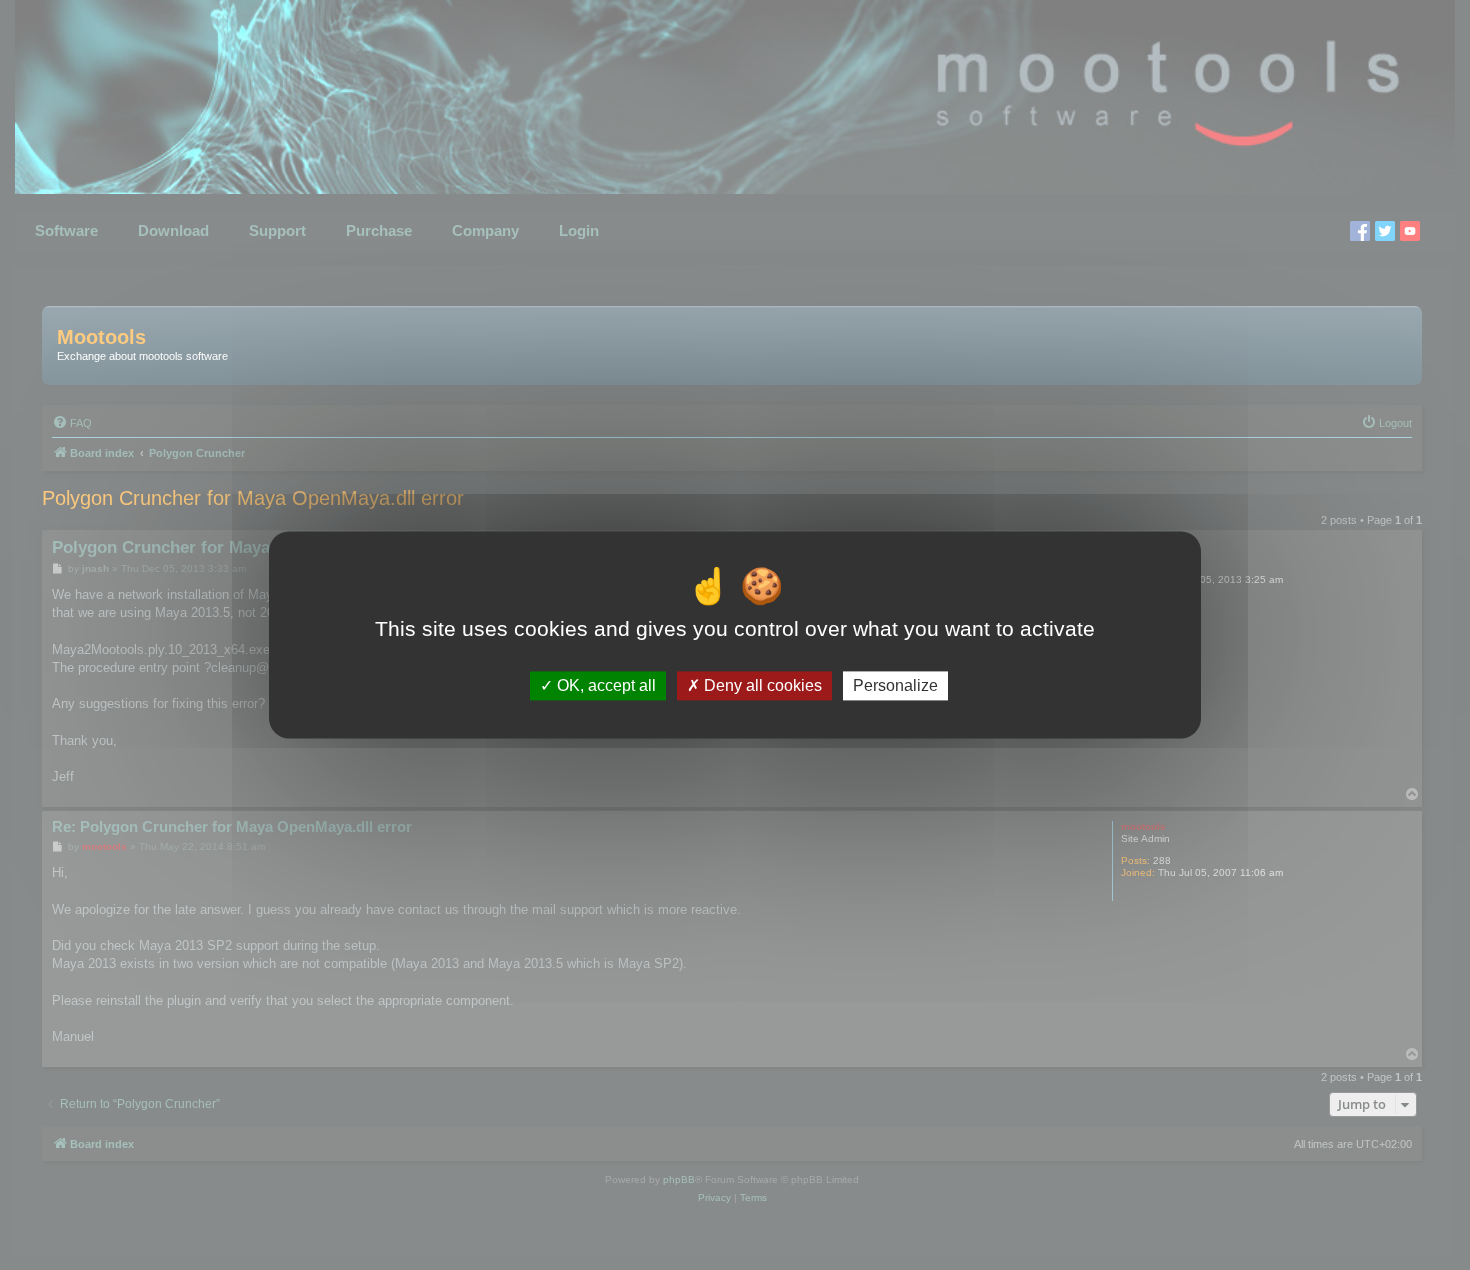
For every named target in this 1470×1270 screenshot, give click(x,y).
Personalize (895, 685)
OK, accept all (604, 685)
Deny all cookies (761, 685)
